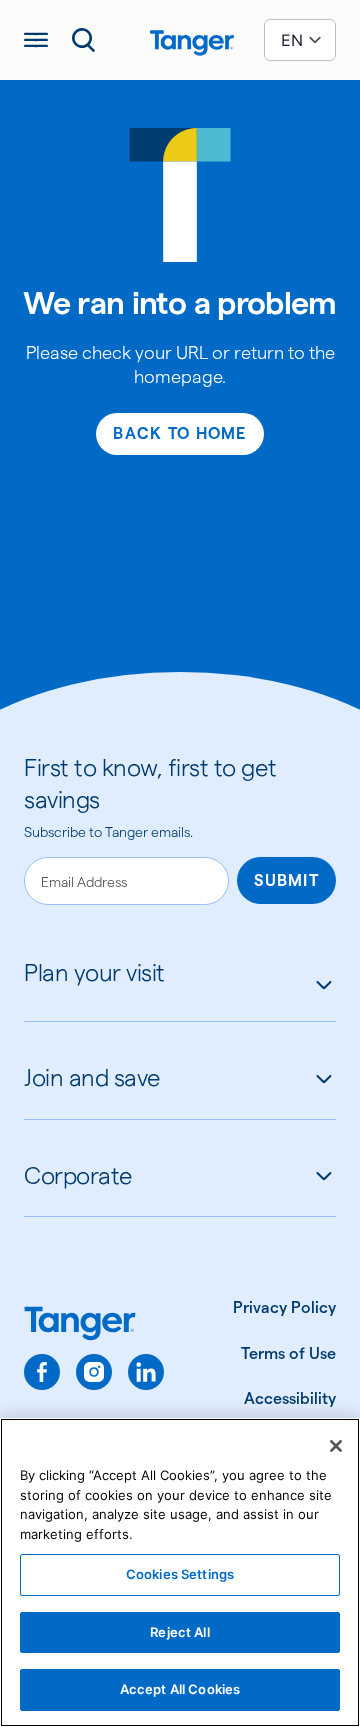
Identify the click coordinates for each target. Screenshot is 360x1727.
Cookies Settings (180, 1574)
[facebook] (42, 1372)
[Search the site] (84, 40)
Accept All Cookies (180, 1689)
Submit (286, 880)
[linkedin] (146, 1372)
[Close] (336, 1446)
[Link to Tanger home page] (180, 40)
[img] (192, 43)
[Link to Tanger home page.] (94, 1325)
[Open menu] (36, 40)
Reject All (179, 1632)
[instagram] (94, 1372)
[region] (180, 1572)
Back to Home (179, 433)
